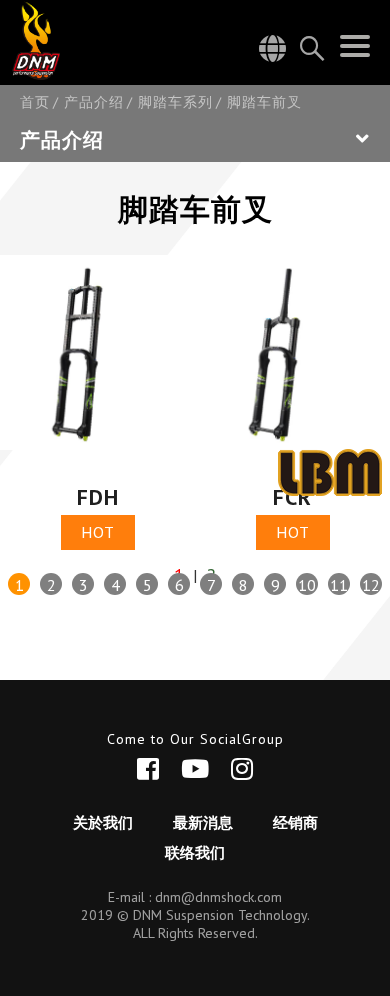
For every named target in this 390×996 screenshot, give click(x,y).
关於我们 (103, 822)
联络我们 (195, 852)
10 (307, 585)
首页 (35, 102)
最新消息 (203, 822)
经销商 (295, 822)
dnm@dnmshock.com (218, 897)
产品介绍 (94, 102)
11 (339, 585)
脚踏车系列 (175, 102)
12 (371, 585)
